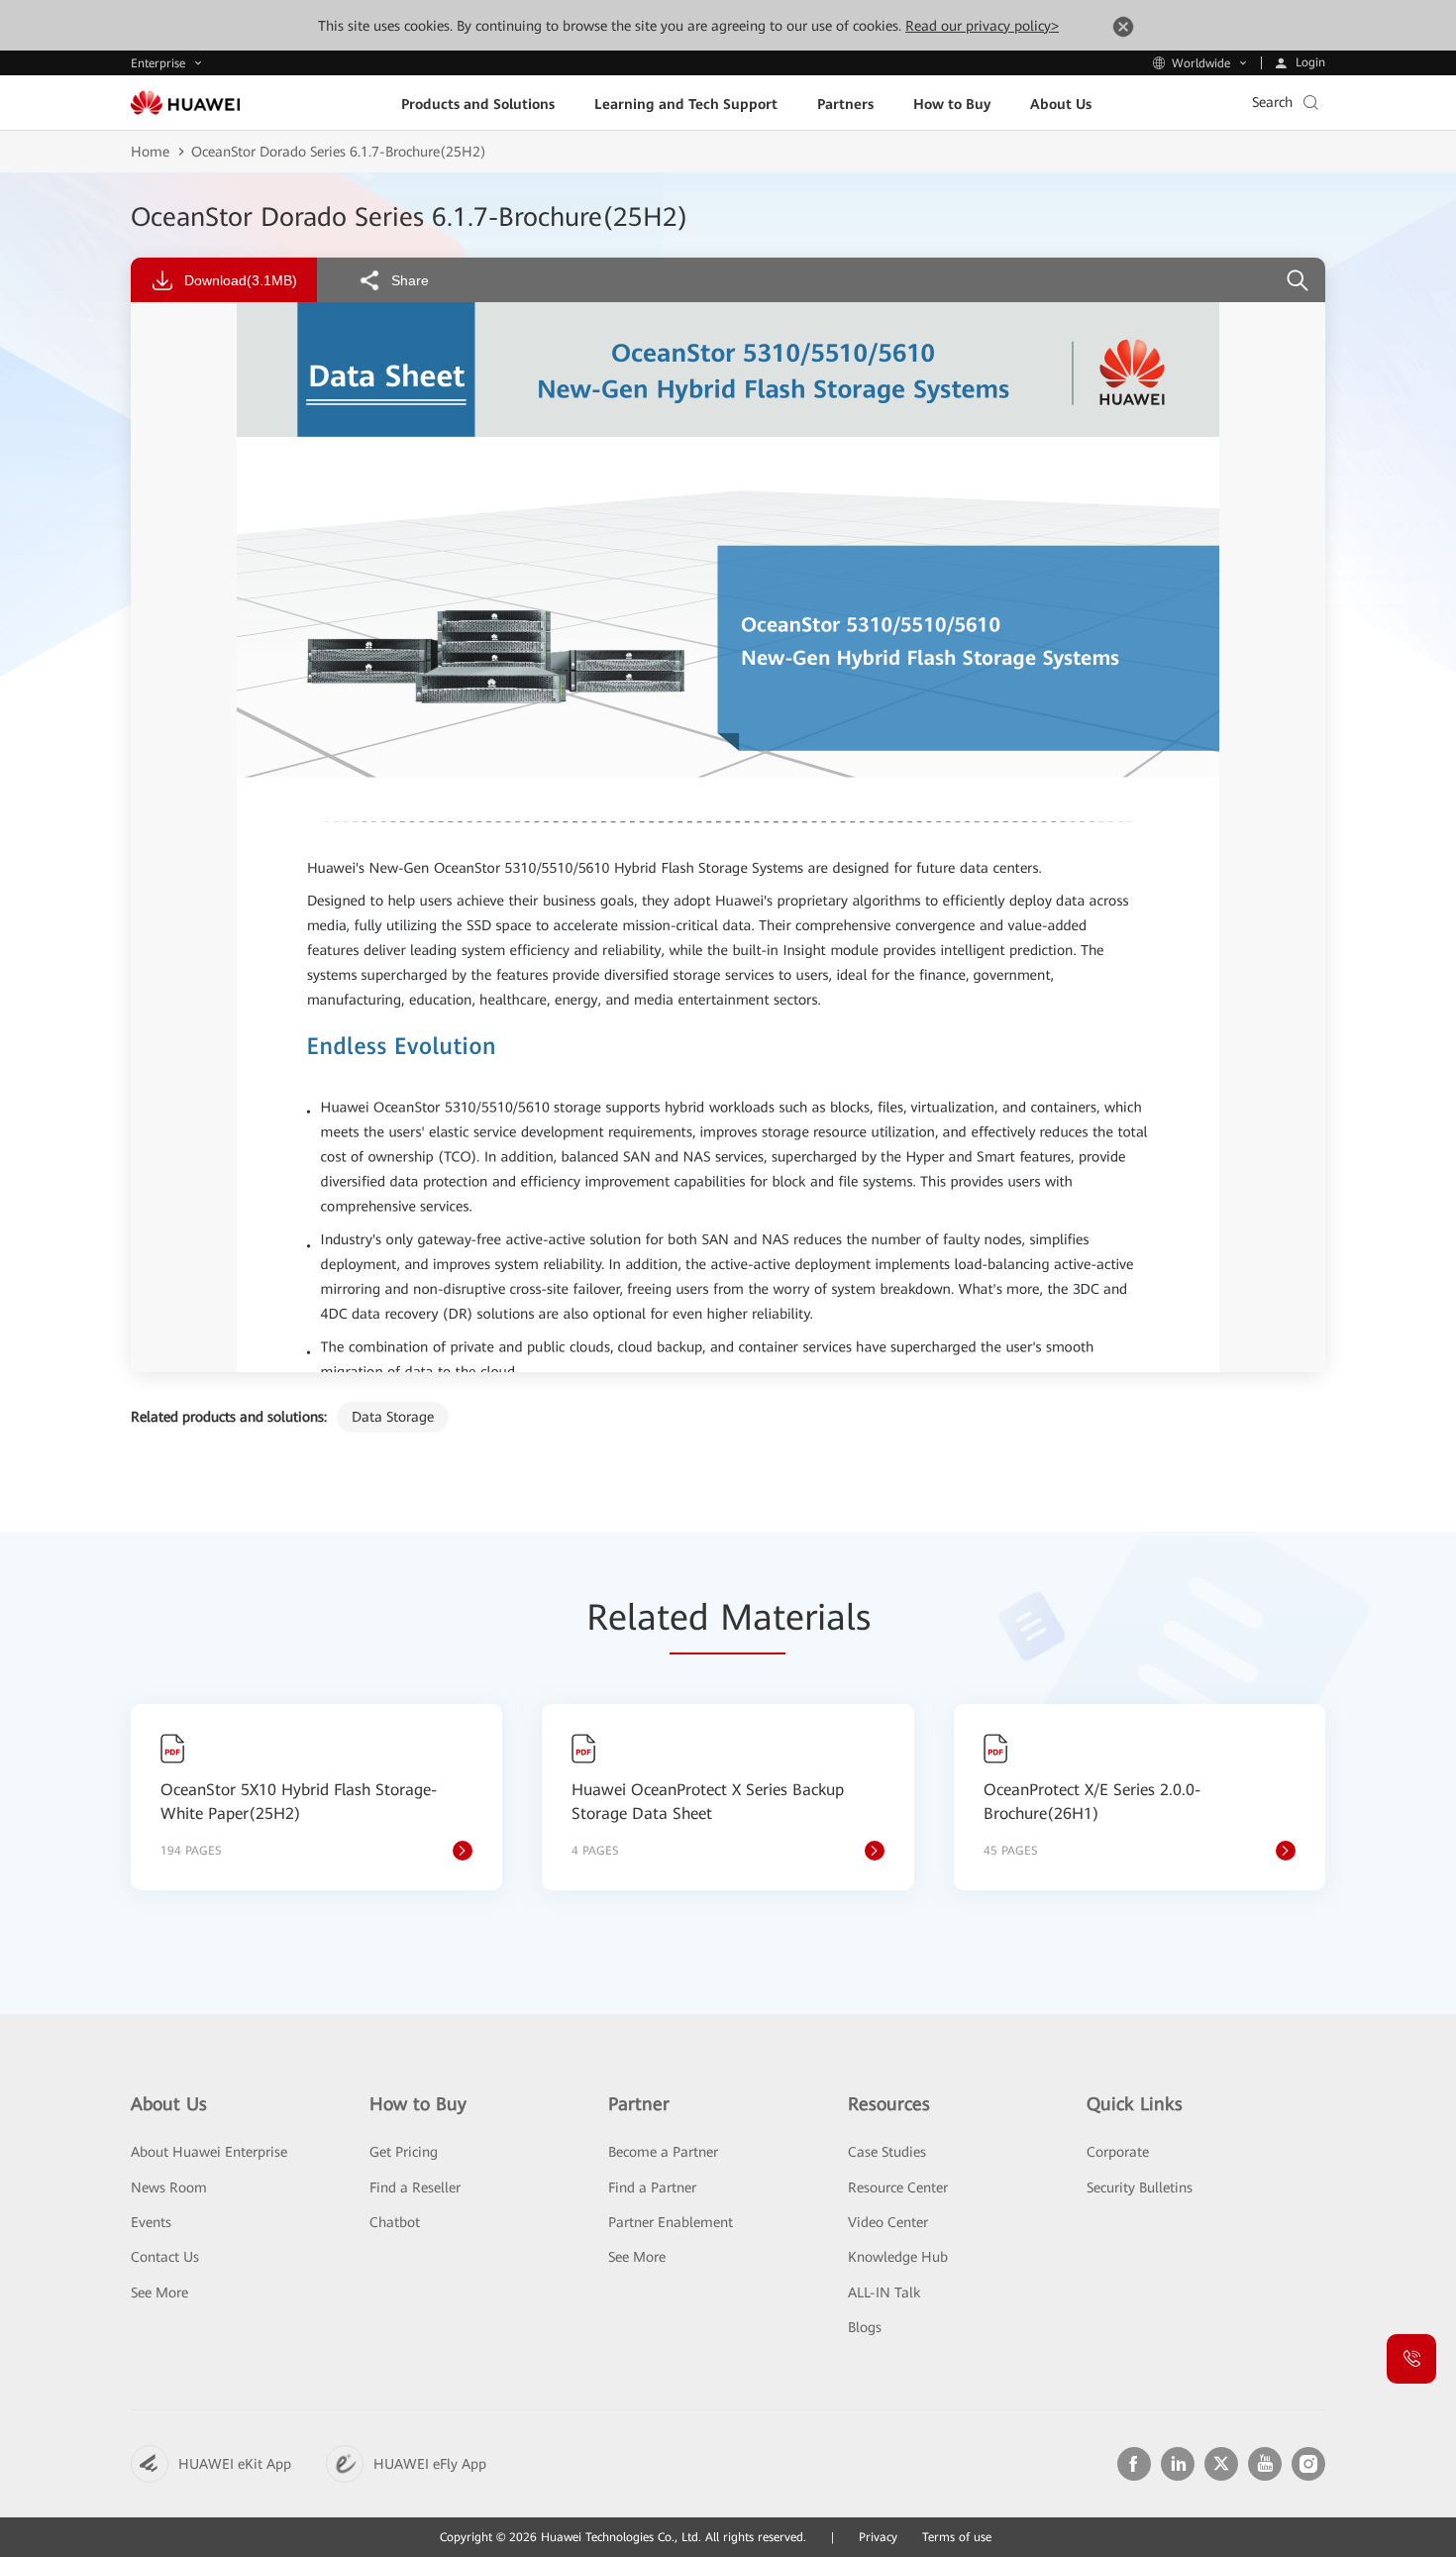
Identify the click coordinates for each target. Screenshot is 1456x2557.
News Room (169, 2187)
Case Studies (887, 2152)
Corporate (1118, 2152)
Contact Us (165, 2257)
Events (151, 2222)
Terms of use (957, 2537)
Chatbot (395, 2222)
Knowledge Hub (898, 2257)
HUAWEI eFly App (430, 2464)
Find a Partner (652, 2187)
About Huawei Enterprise (209, 2152)
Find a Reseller (415, 2187)
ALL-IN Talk (884, 2292)
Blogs (865, 2327)
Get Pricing (404, 2152)
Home (150, 152)
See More (159, 2292)
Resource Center (898, 2187)
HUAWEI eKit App (235, 2464)
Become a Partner (663, 2152)
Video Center (888, 2222)
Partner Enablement (671, 2222)
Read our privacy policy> (982, 26)
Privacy (878, 2537)
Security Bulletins (1140, 2187)
